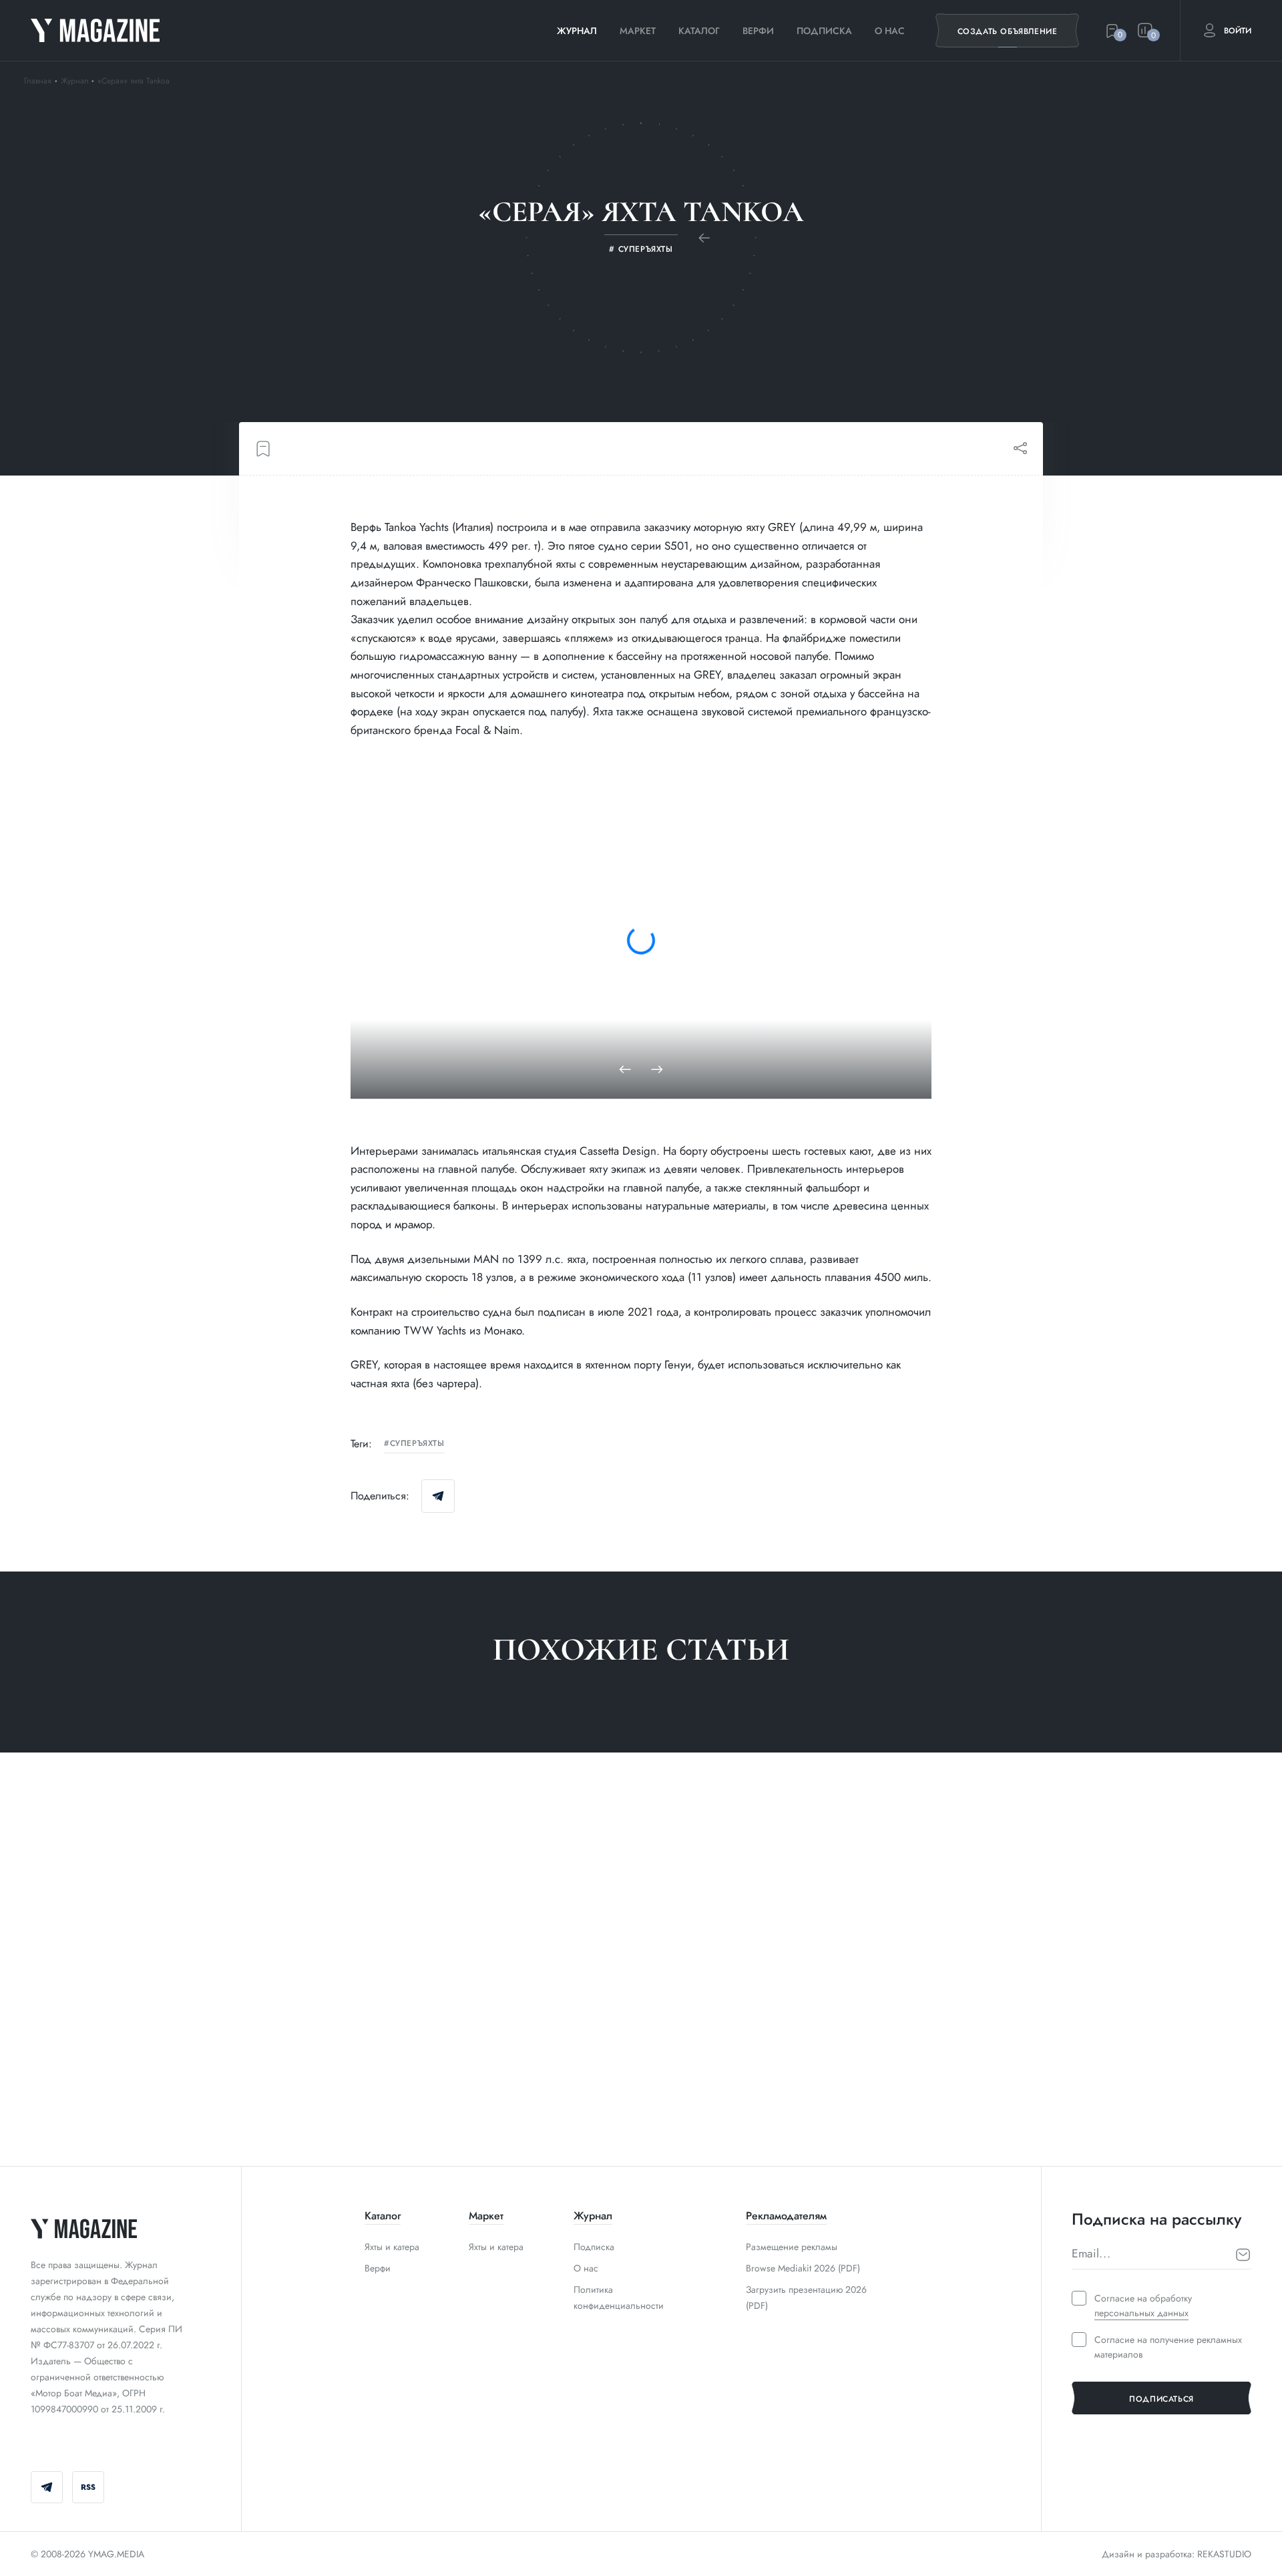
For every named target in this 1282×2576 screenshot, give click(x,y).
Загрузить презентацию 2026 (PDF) (806, 2297)
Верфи (758, 31)
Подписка (824, 31)
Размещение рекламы (792, 2247)
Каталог (699, 31)
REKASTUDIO (1224, 2554)
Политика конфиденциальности (619, 2297)
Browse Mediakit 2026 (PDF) (803, 2268)
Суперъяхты (417, 1444)
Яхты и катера (392, 2247)
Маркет (638, 31)
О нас (890, 31)
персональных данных (1141, 2313)
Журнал (577, 31)
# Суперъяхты (62, 2108)
